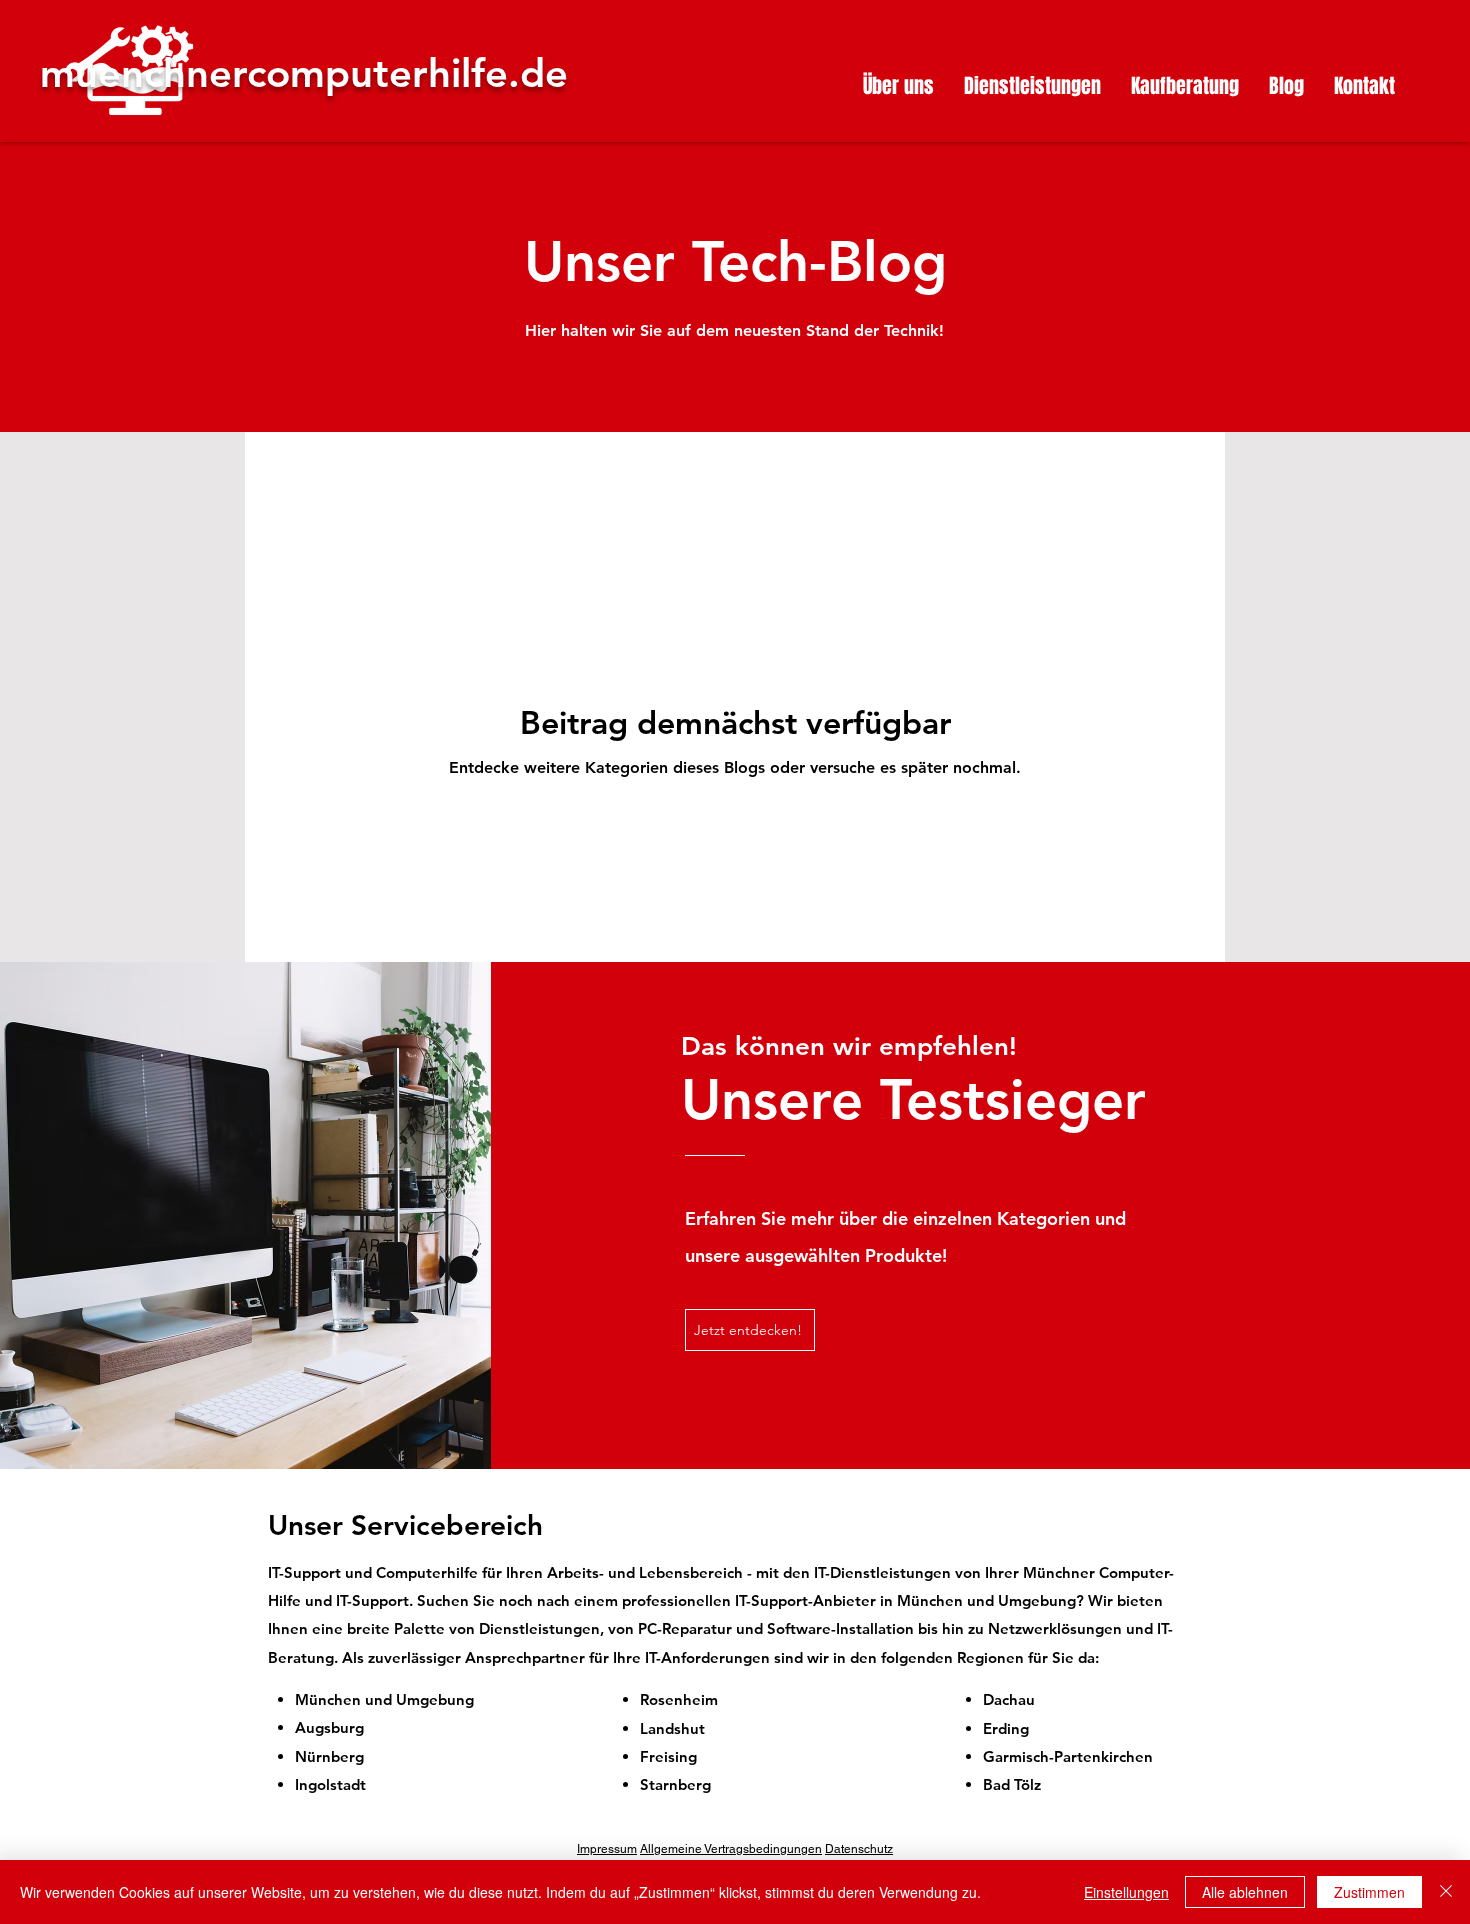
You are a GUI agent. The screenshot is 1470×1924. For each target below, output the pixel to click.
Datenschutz (859, 1849)
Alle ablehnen (1245, 1892)
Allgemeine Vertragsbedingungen (731, 1849)
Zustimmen (1369, 1892)
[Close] (1446, 1892)
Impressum (607, 1849)
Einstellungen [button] (1126, 1892)
